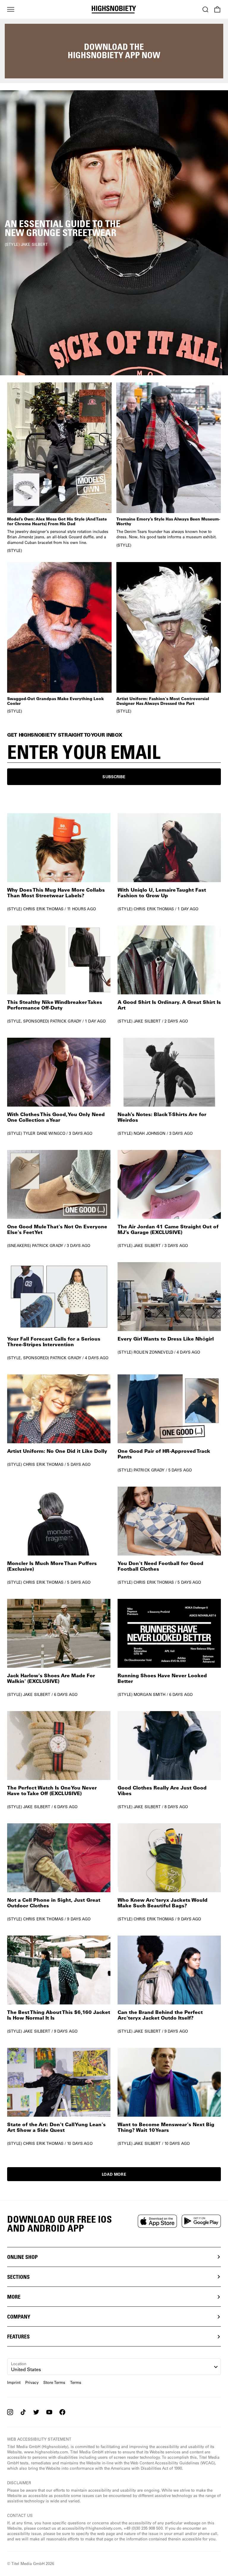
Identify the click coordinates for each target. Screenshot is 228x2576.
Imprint (14, 2383)
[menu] (11, 10)
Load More (114, 2174)
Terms (76, 2383)
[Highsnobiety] (114, 10)
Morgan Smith (150, 1694)
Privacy (32, 2383)
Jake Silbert (147, 1021)
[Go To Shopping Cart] (217, 10)
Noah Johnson (150, 1133)
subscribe (114, 777)
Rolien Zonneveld (153, 1352)
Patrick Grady (66, 1021)
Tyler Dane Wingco (44, 1133)
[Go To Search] (205, 10)
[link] (114, 233)
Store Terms (54, 2383)
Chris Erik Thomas (43, 909)
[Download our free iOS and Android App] (157, 2221)
